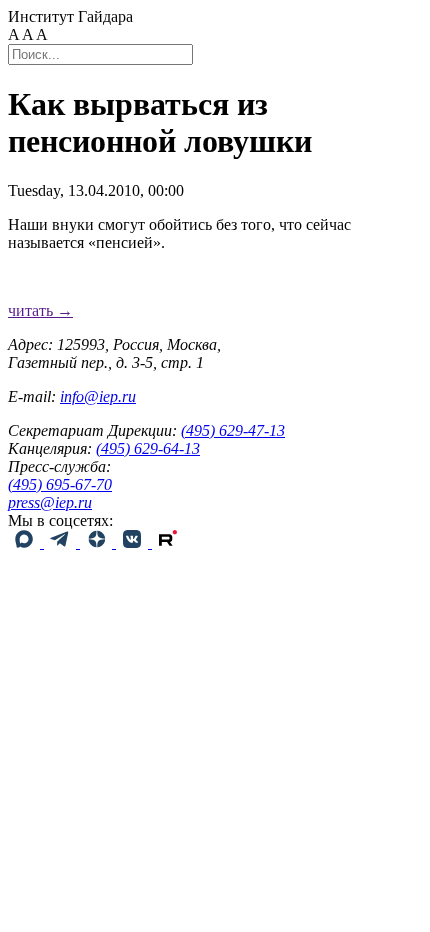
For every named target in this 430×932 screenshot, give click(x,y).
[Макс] (26, 542)
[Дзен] (98, 542)
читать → (40, 310)
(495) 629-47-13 (233, 430)
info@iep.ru (98, 396)
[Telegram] (62, 542)
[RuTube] (168, 542)
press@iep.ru (50, 502)
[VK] (134, 542)
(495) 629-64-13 (148, 448)
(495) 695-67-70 (60, 484)
